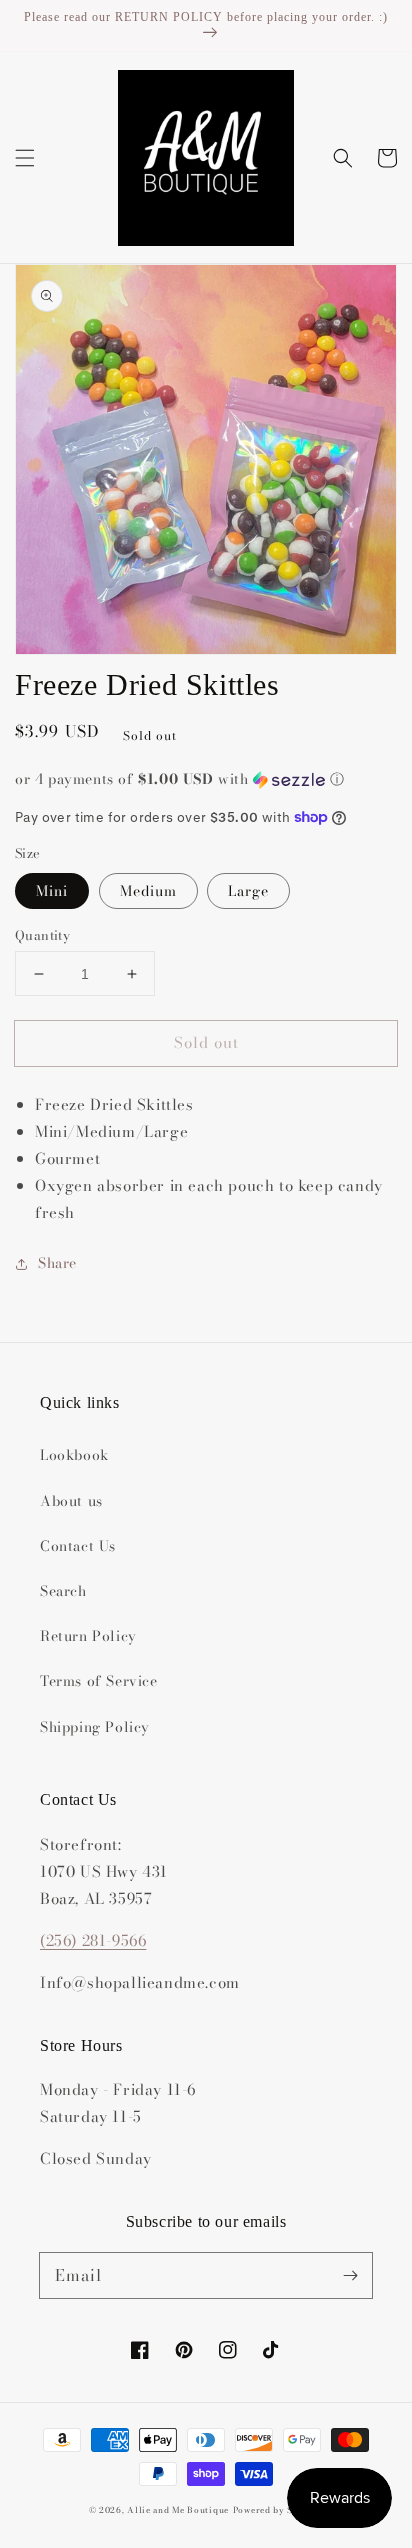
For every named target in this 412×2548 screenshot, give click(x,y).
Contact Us (78, 1546)
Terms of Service (99, 1681)
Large (248, 891)
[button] (25, 158)
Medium (148, 891)
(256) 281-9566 (93, 1940)
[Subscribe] (350, 2275)
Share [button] (57, 1263)
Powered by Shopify (278, 2510)
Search (63, 1591)
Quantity (42, 935)
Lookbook (74, 1455)
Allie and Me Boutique (178, 2510)
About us (71, 1501)
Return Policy (88, 1636)
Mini (52, 891)
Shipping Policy (95, 1727)
